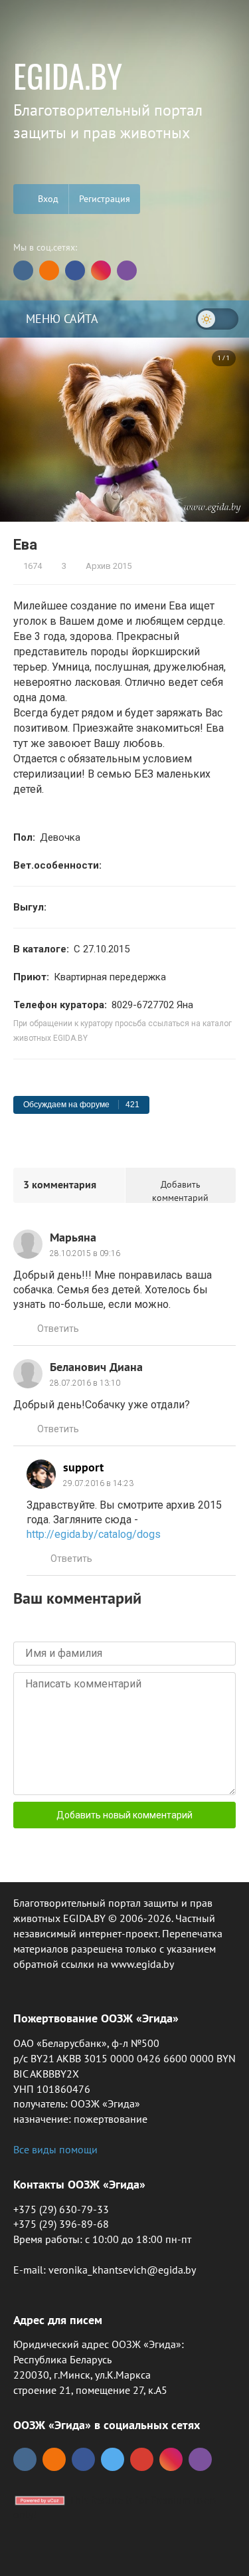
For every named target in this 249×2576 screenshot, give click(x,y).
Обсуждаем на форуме (81, 1105)
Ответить (58, 1329)
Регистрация (105, 199)
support (83, 1467)
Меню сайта (60, 319)
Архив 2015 (108, 566)
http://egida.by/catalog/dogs (94, 1534)
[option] (124, 429)
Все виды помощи (55, 2149)
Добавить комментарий (180, 1191)
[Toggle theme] (217, 319)
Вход (47, 199)
